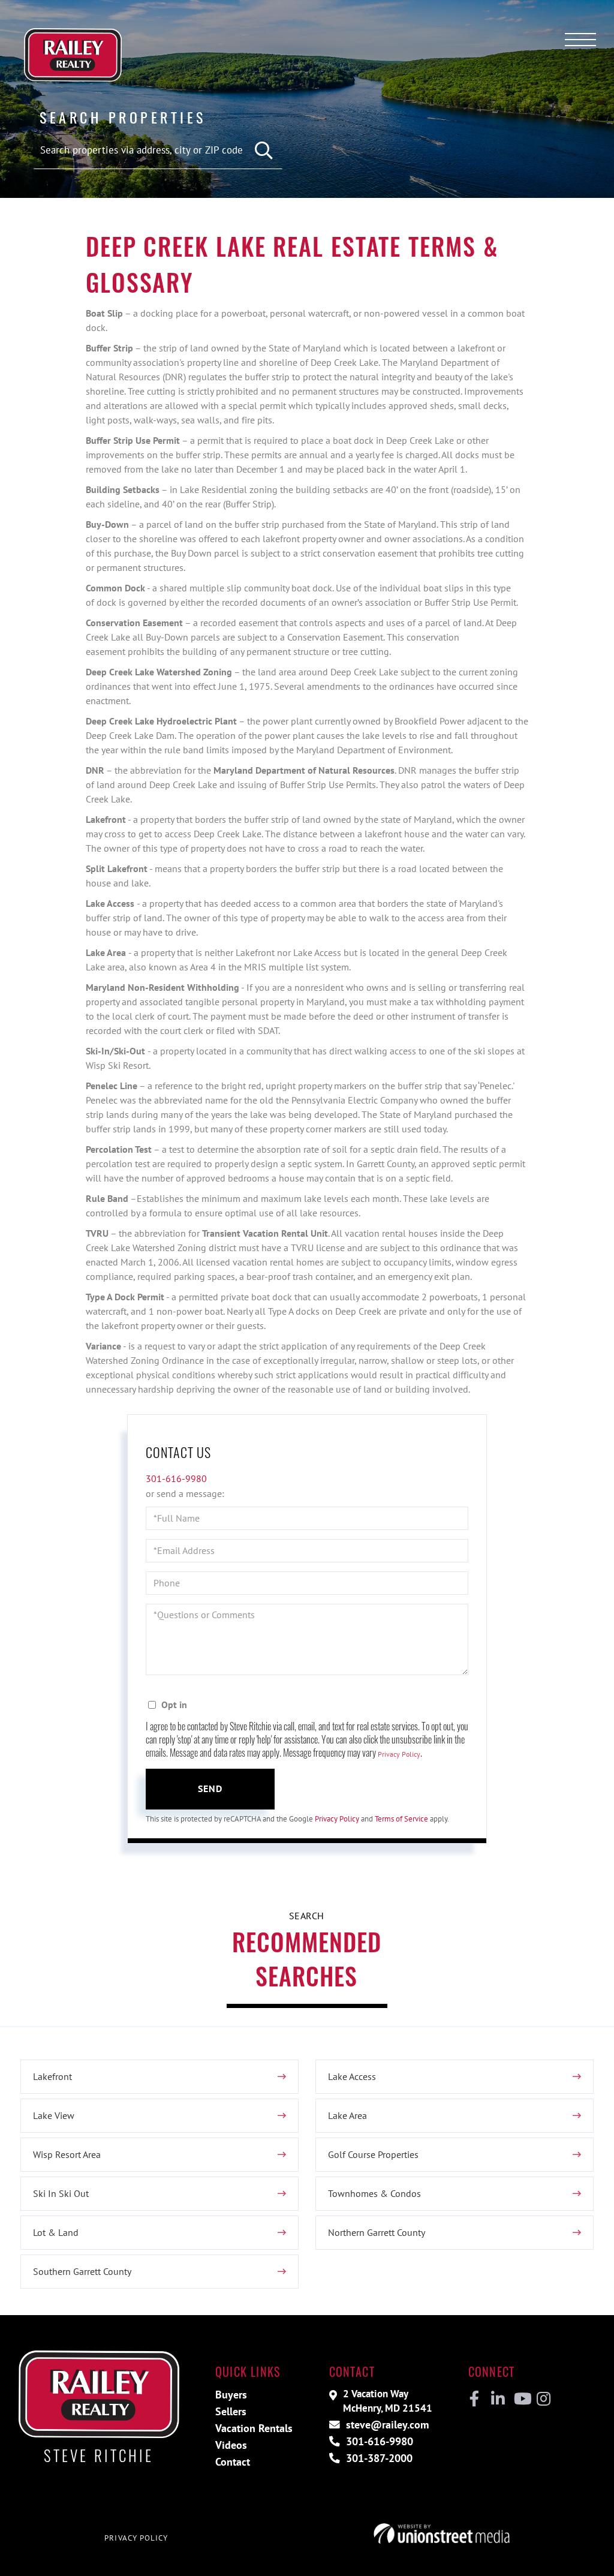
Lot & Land (56, 2232)
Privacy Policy (399, 1754)
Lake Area (347, 2115)
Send (210, 1789)
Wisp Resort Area (67, 2154)
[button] (264, 151)
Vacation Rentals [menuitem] (254, 2428)
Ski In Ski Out (61, 2193)
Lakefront (52, 2076)
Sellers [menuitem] (231, 2411)
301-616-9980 (176, 1478)
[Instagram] (543, 2399)
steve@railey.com (386, 2425)
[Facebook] (475, 2399)
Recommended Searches (307, 1959)
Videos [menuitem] (231, 2445)
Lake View (54, 2115)
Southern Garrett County (82, 2271)
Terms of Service (401, 1819)
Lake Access (352, 2076)
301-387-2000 (378, 2458)
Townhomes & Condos (374, 2193)
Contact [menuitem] (233, 2462)
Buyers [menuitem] (231, 2395)
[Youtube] (520, 2399)
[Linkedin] (497, 2399)
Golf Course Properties (373, 2154)
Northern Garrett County (377, 2232)
